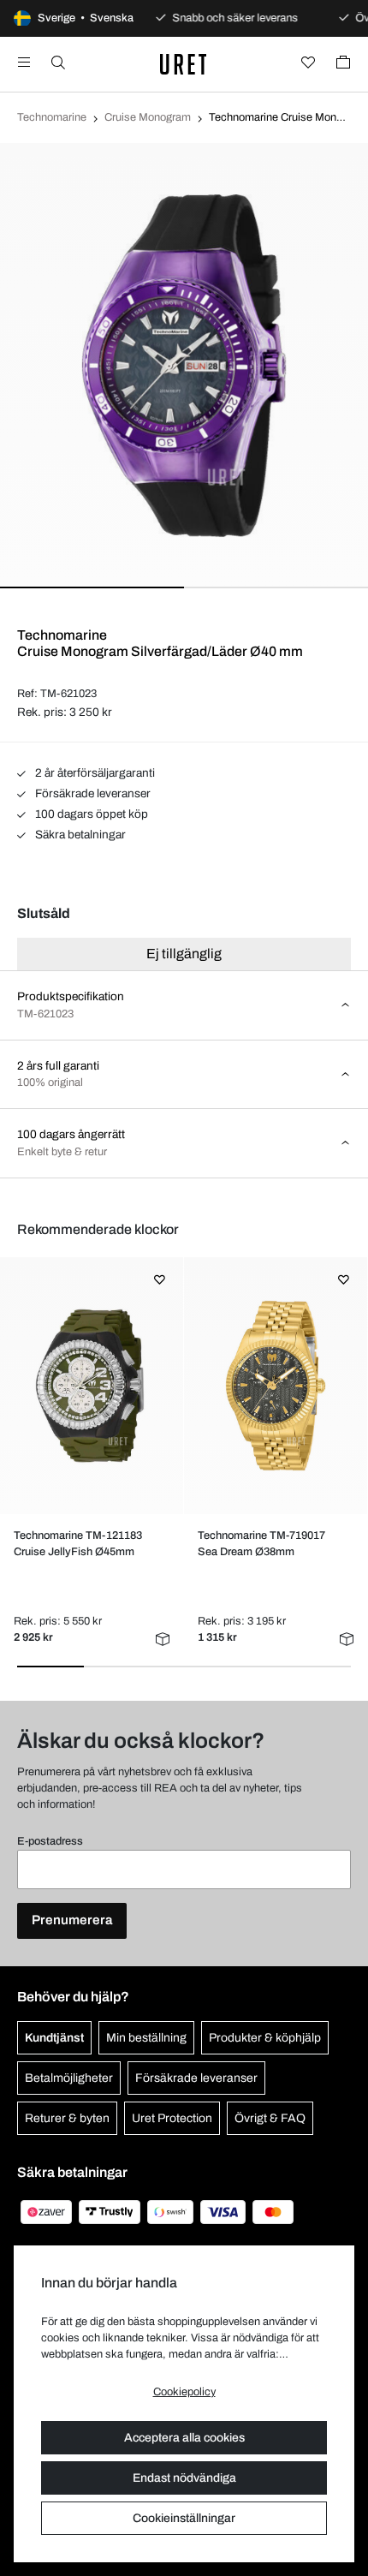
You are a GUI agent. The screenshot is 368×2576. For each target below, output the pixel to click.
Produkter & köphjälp (265, 2038)
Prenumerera (72, 1920)
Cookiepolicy (184, 2392)
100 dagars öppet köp (90, 814)
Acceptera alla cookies (184, 2438)
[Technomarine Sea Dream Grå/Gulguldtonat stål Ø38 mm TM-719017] (275, 1386)
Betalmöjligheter (69, 2078)
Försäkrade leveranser (92, 793)
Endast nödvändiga (184, 2478)
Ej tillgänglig (184, 954)
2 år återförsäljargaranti (94, 773)
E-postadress (50, 1841)
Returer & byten (67, 2118)
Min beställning (146, 2038)
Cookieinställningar (184, 2518)
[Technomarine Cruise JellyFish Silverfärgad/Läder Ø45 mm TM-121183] (91, 1386)
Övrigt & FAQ (270, 2118)
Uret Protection (172, 2118)
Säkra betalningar (79, 835)
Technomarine (52, 117)
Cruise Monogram (148, 117)
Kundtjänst (54, 2038)
